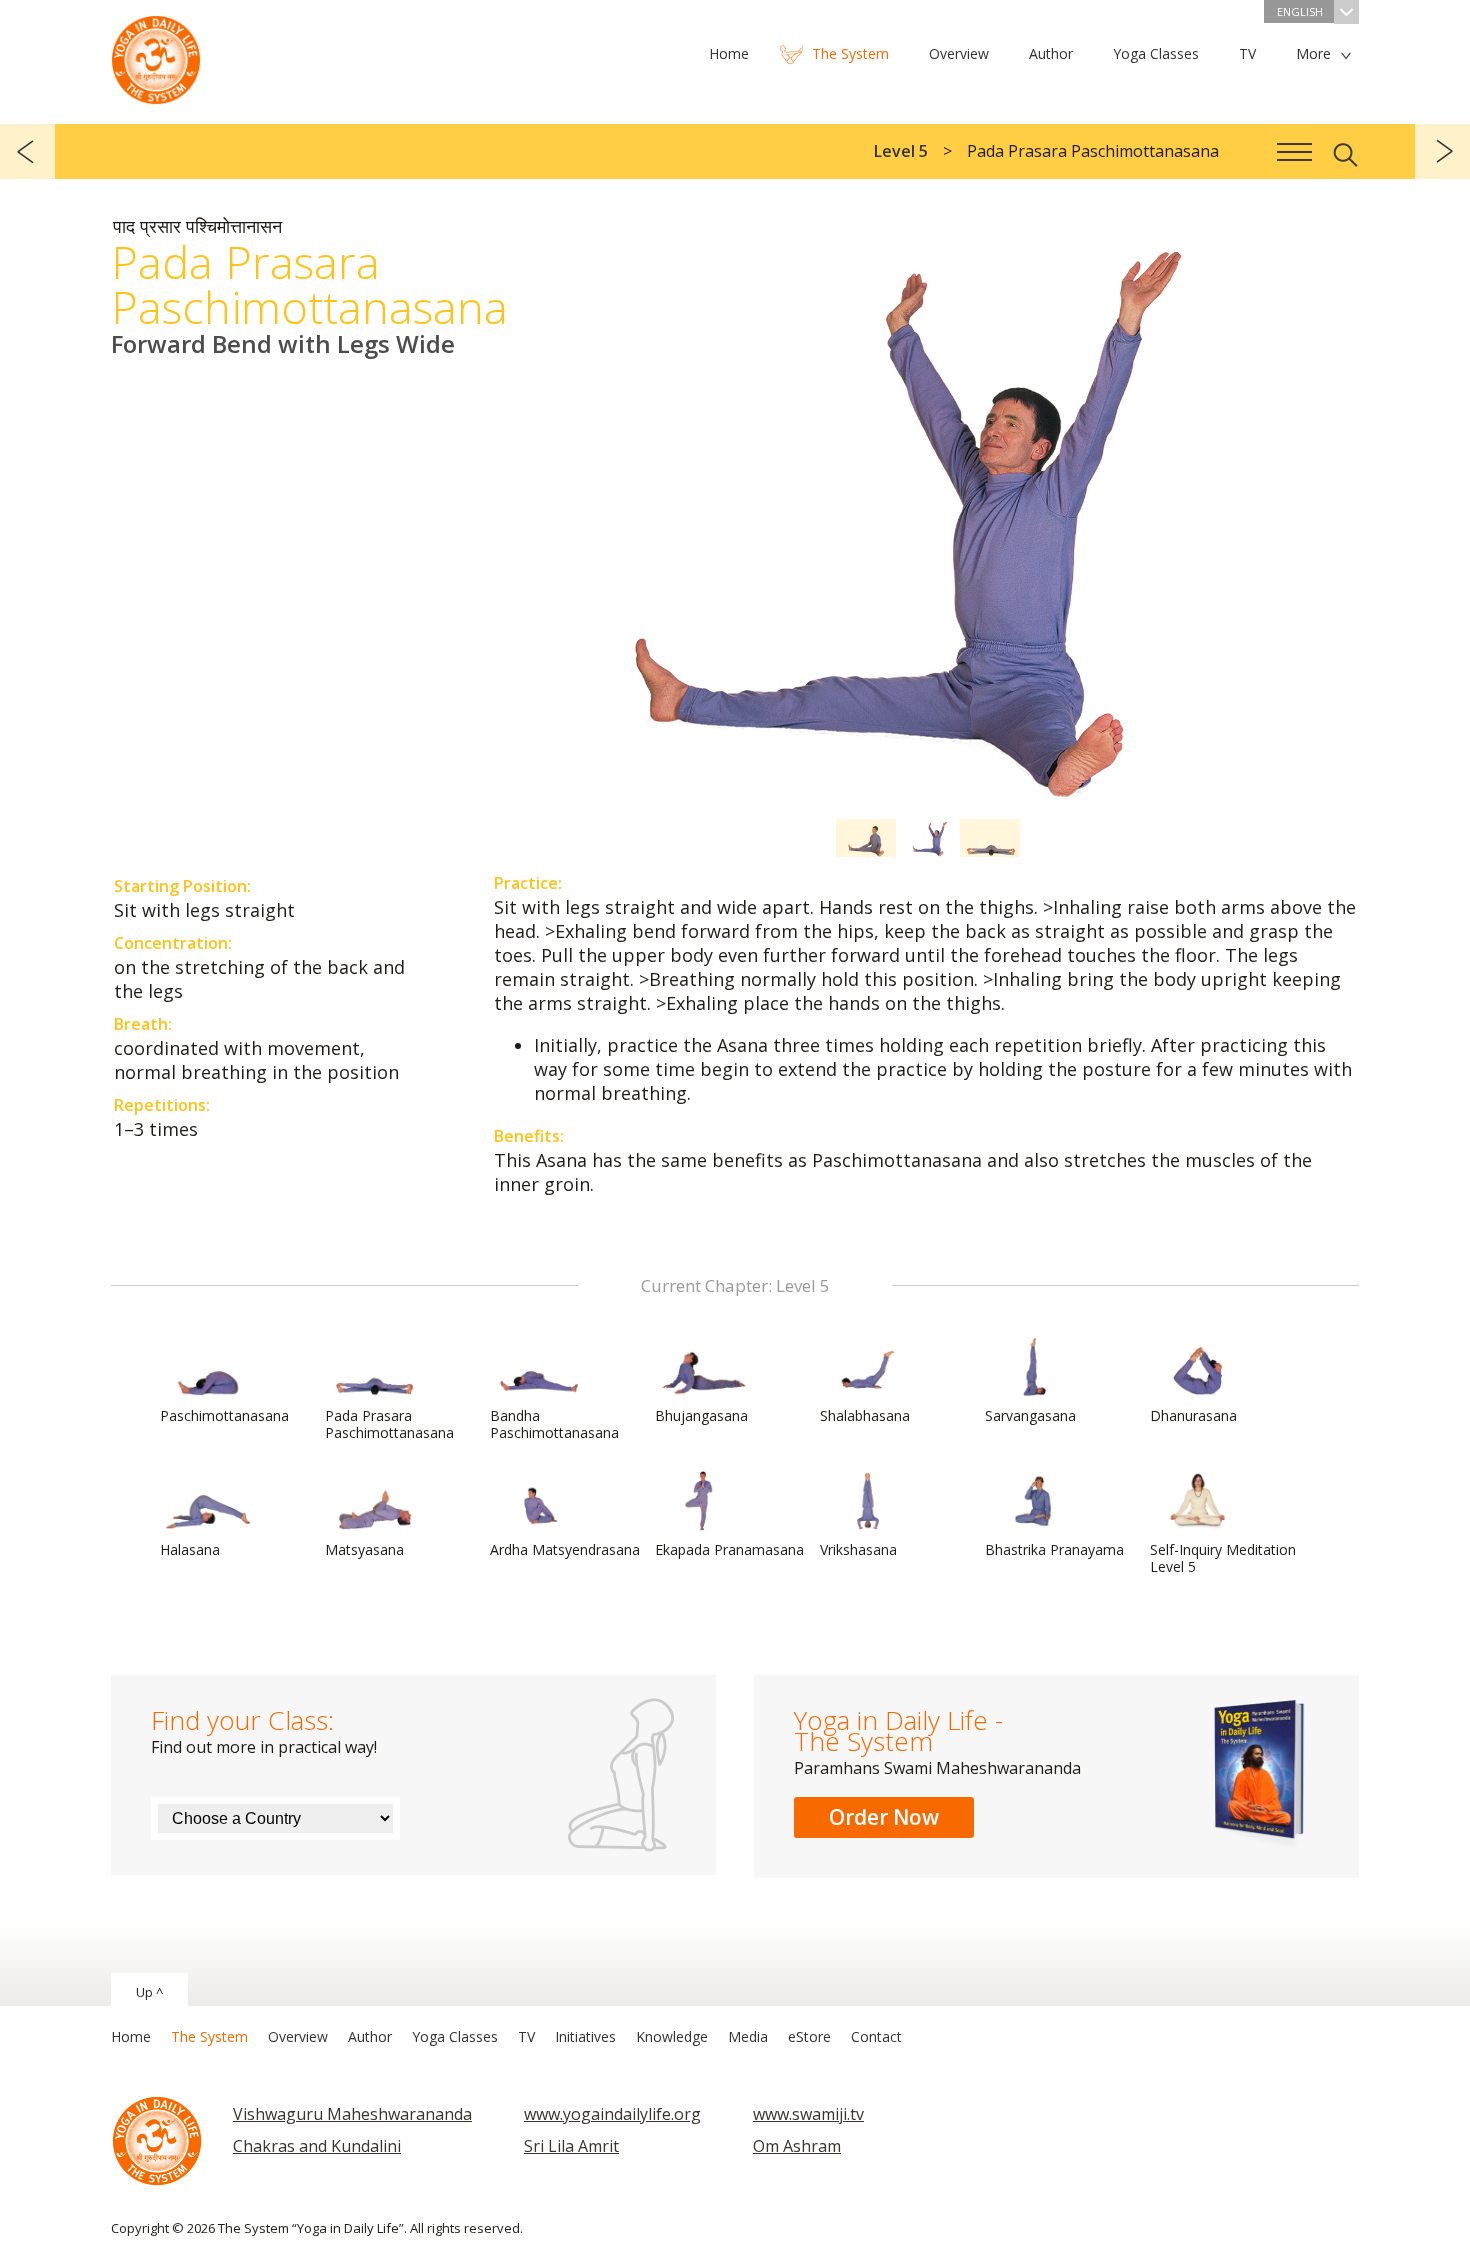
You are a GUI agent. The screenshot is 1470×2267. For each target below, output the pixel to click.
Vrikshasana (858, 1549)
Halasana (190, 1549)
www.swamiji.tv (808, 2114)
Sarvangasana (1030, 1415)
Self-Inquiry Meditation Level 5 (1223, 1558)
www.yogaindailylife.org (612, 2114)
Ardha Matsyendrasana (565, 1549)
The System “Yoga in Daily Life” (156, 55)
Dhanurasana (1193, 1415)
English (1300, 11)
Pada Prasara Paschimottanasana (389, 1424)
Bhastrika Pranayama (1054, 1549)
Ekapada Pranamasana (729, 1549)
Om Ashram (797, 2146)
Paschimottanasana (224, 1415)
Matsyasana (364, 1549)
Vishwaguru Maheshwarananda (352, 2114)
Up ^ (149, 1992)
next (1442, 151)
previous (27, 151)
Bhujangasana (701, 1415)
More (1313, 53)
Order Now (884, 1817)
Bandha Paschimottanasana (554, 1424)
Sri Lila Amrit (571, 2146)
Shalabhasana (865, 1415)
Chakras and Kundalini (317, 2146)
